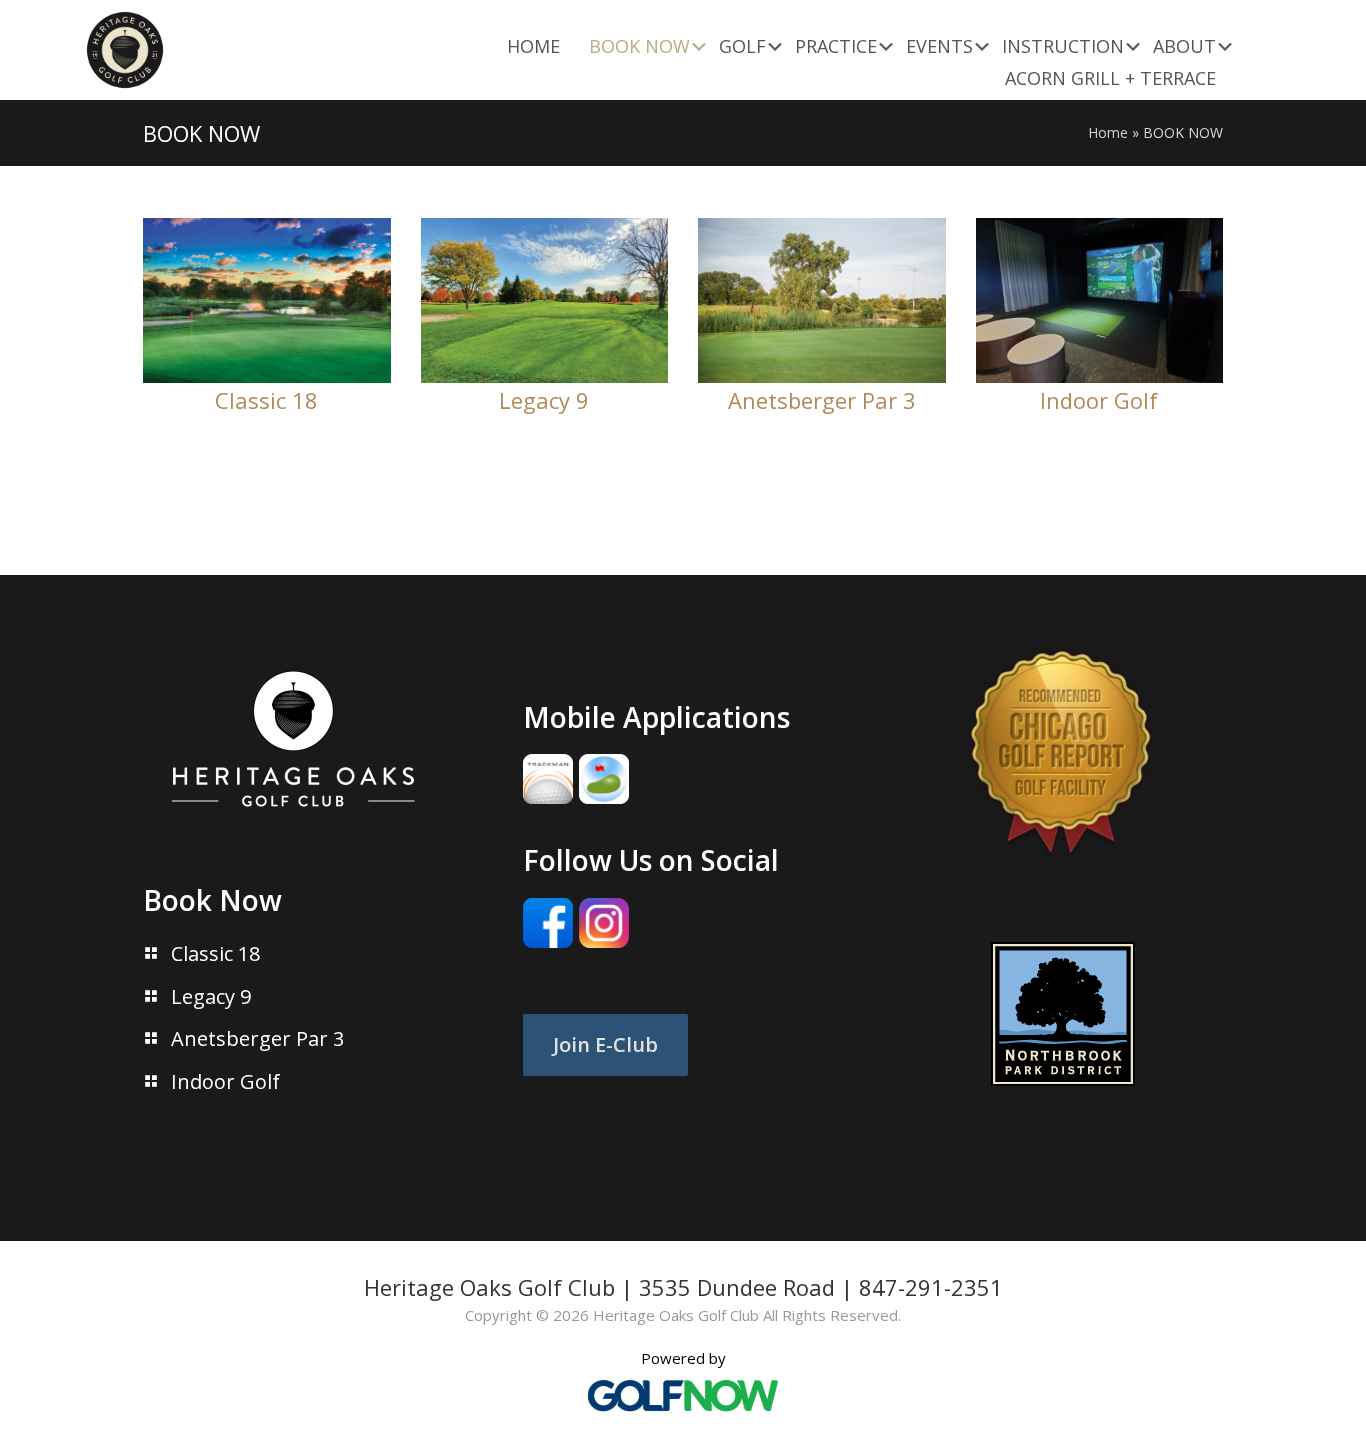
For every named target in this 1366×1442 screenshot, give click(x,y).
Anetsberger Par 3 (822, 400)
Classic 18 (266, 400)
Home (1108, 132)
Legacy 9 (544, 400)
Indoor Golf (1099, 400)
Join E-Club (605, 1044)
